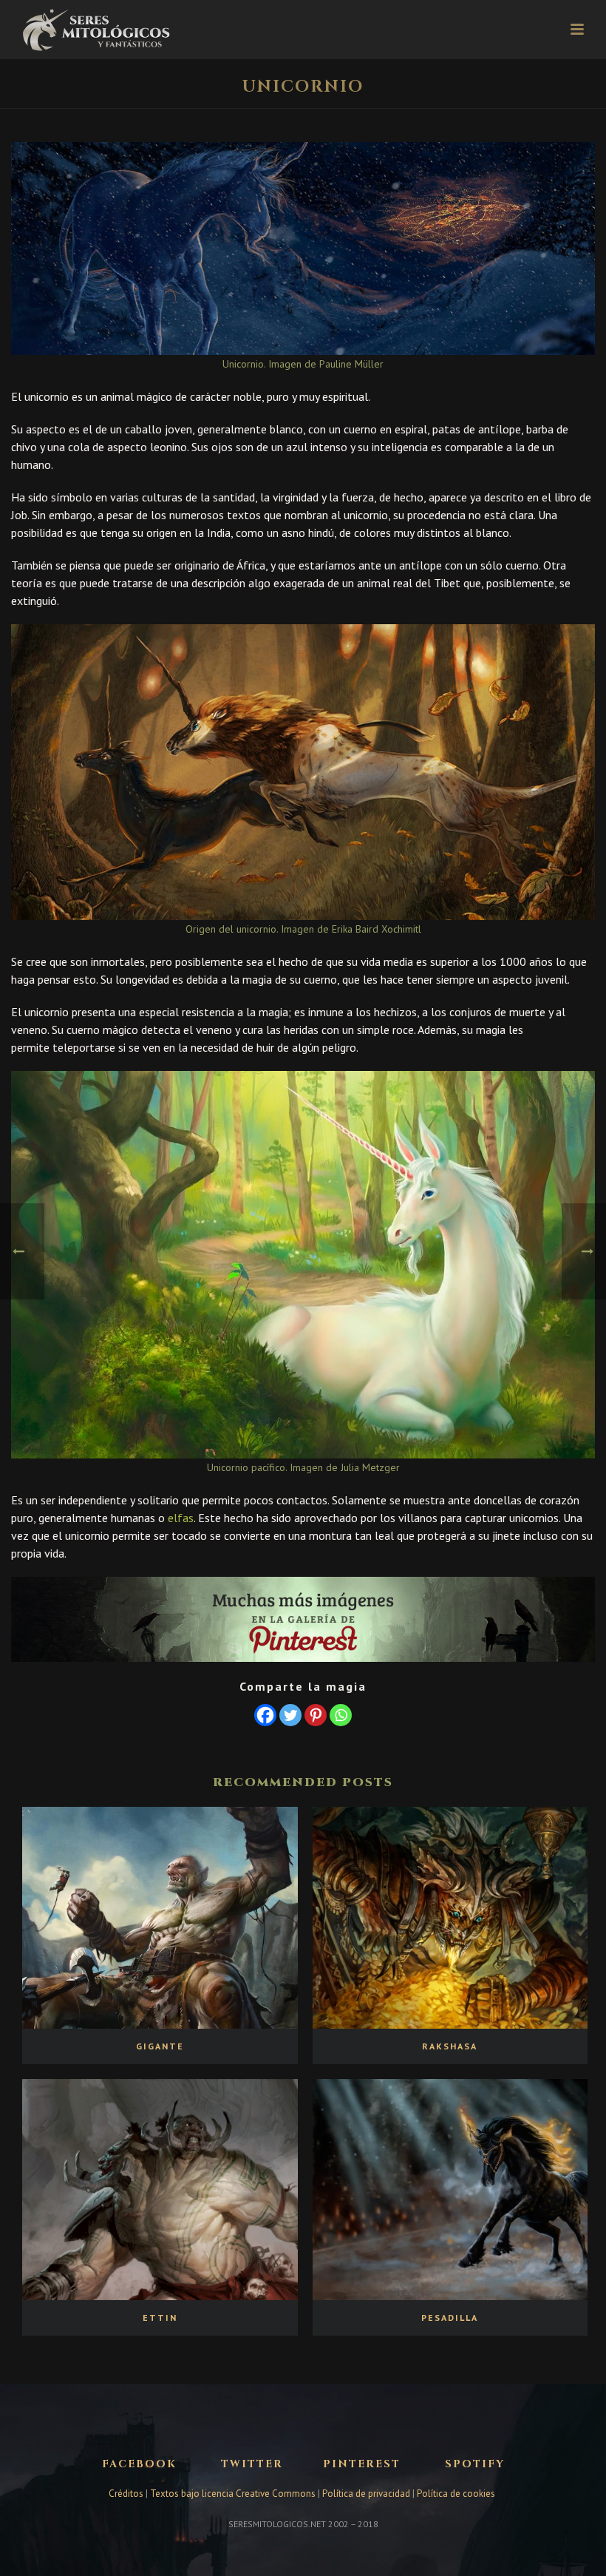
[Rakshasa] (450, 1917)
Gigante (160, 2046)
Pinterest (362, 2464)
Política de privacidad (366, 2494)
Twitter (252, 2464)
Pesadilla (450, 2318)
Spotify (475, 2464)
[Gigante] (160, 1917)
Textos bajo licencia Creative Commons (233, 2494)
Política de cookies (456, 2494)
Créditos (127, 2494)
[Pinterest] (316, 1715)
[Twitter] (290, 1715)
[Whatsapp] (341, 1715)
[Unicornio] (303, 248)
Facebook (139, 2464)
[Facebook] (265, 1715)
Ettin (160, 2318)
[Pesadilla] (450, 2190)
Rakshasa (450, 2046)
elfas (181, 1518)
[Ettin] (160, 2190)
